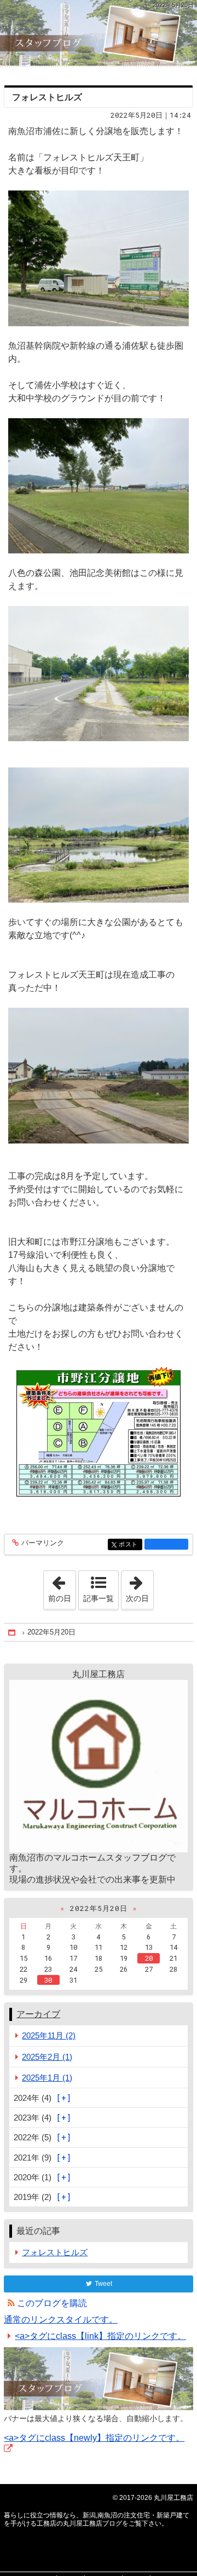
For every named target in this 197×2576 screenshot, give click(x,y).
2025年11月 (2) (49, 2035)
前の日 (62, 1587)
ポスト (130, 1544)
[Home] (13, 1633)
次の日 (140, 1587)
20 (149, 1958)
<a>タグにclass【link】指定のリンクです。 (100, 2336)
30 (48, 1980)
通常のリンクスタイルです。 (61, 2320)
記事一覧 (99, 1598)
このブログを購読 (52, 2303)
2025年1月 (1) (47, 2078)
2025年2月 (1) (47, 2057)
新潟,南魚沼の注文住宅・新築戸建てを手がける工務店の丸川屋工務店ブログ (99, 33)
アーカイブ (38, 2014)
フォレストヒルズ (47, 97)
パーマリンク (43, 1543)
